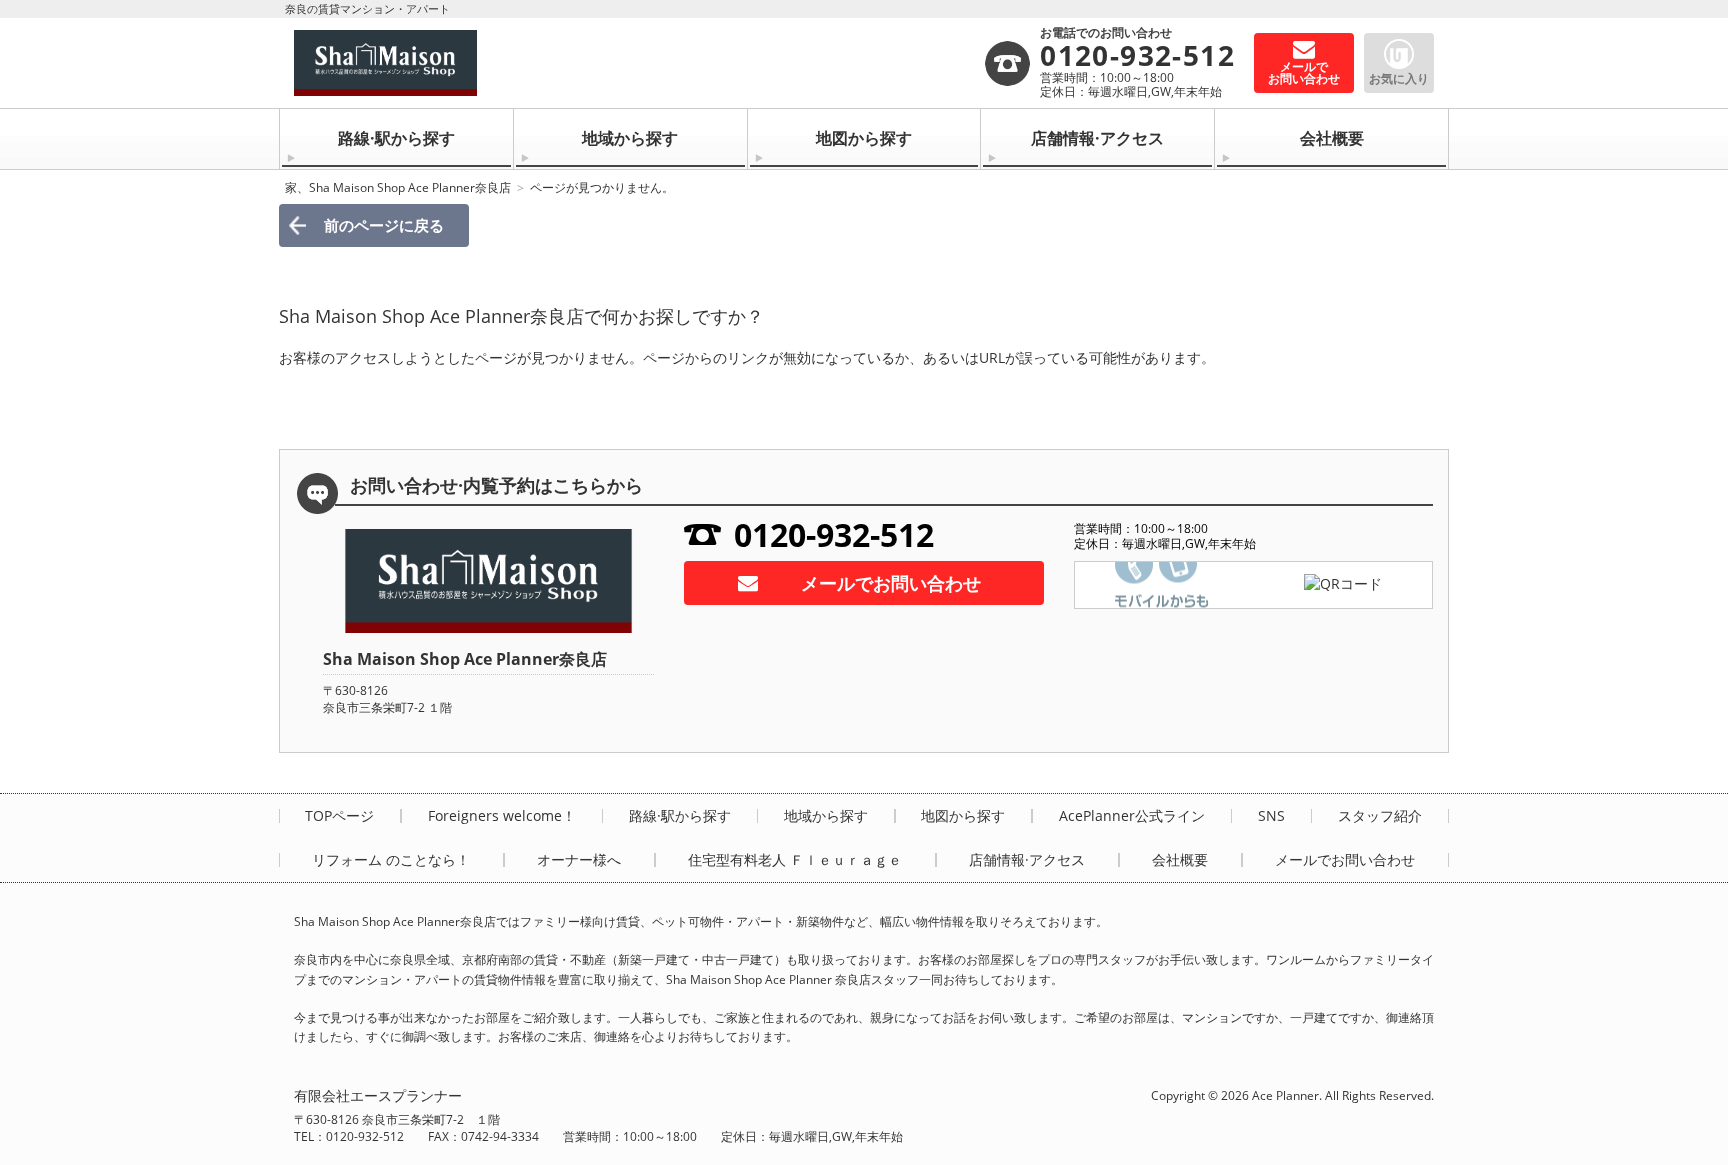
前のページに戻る (384, 225)
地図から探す (864, 138)
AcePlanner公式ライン (1132, 816)
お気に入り (1399, 78)
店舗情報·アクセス (1097, 138)
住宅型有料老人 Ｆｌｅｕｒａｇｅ (795, 860)
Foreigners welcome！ (502, 816)
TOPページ (339, 816)
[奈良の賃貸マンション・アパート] (638, 63)
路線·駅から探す (396, 138)
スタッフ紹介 (1380, 816)
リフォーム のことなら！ (391, 860)
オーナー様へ (579, 860)
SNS (1271, 816)
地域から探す (630, 138)
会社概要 (1332, 138)
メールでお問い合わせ (891, 583)
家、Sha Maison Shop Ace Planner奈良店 (398, 187)
